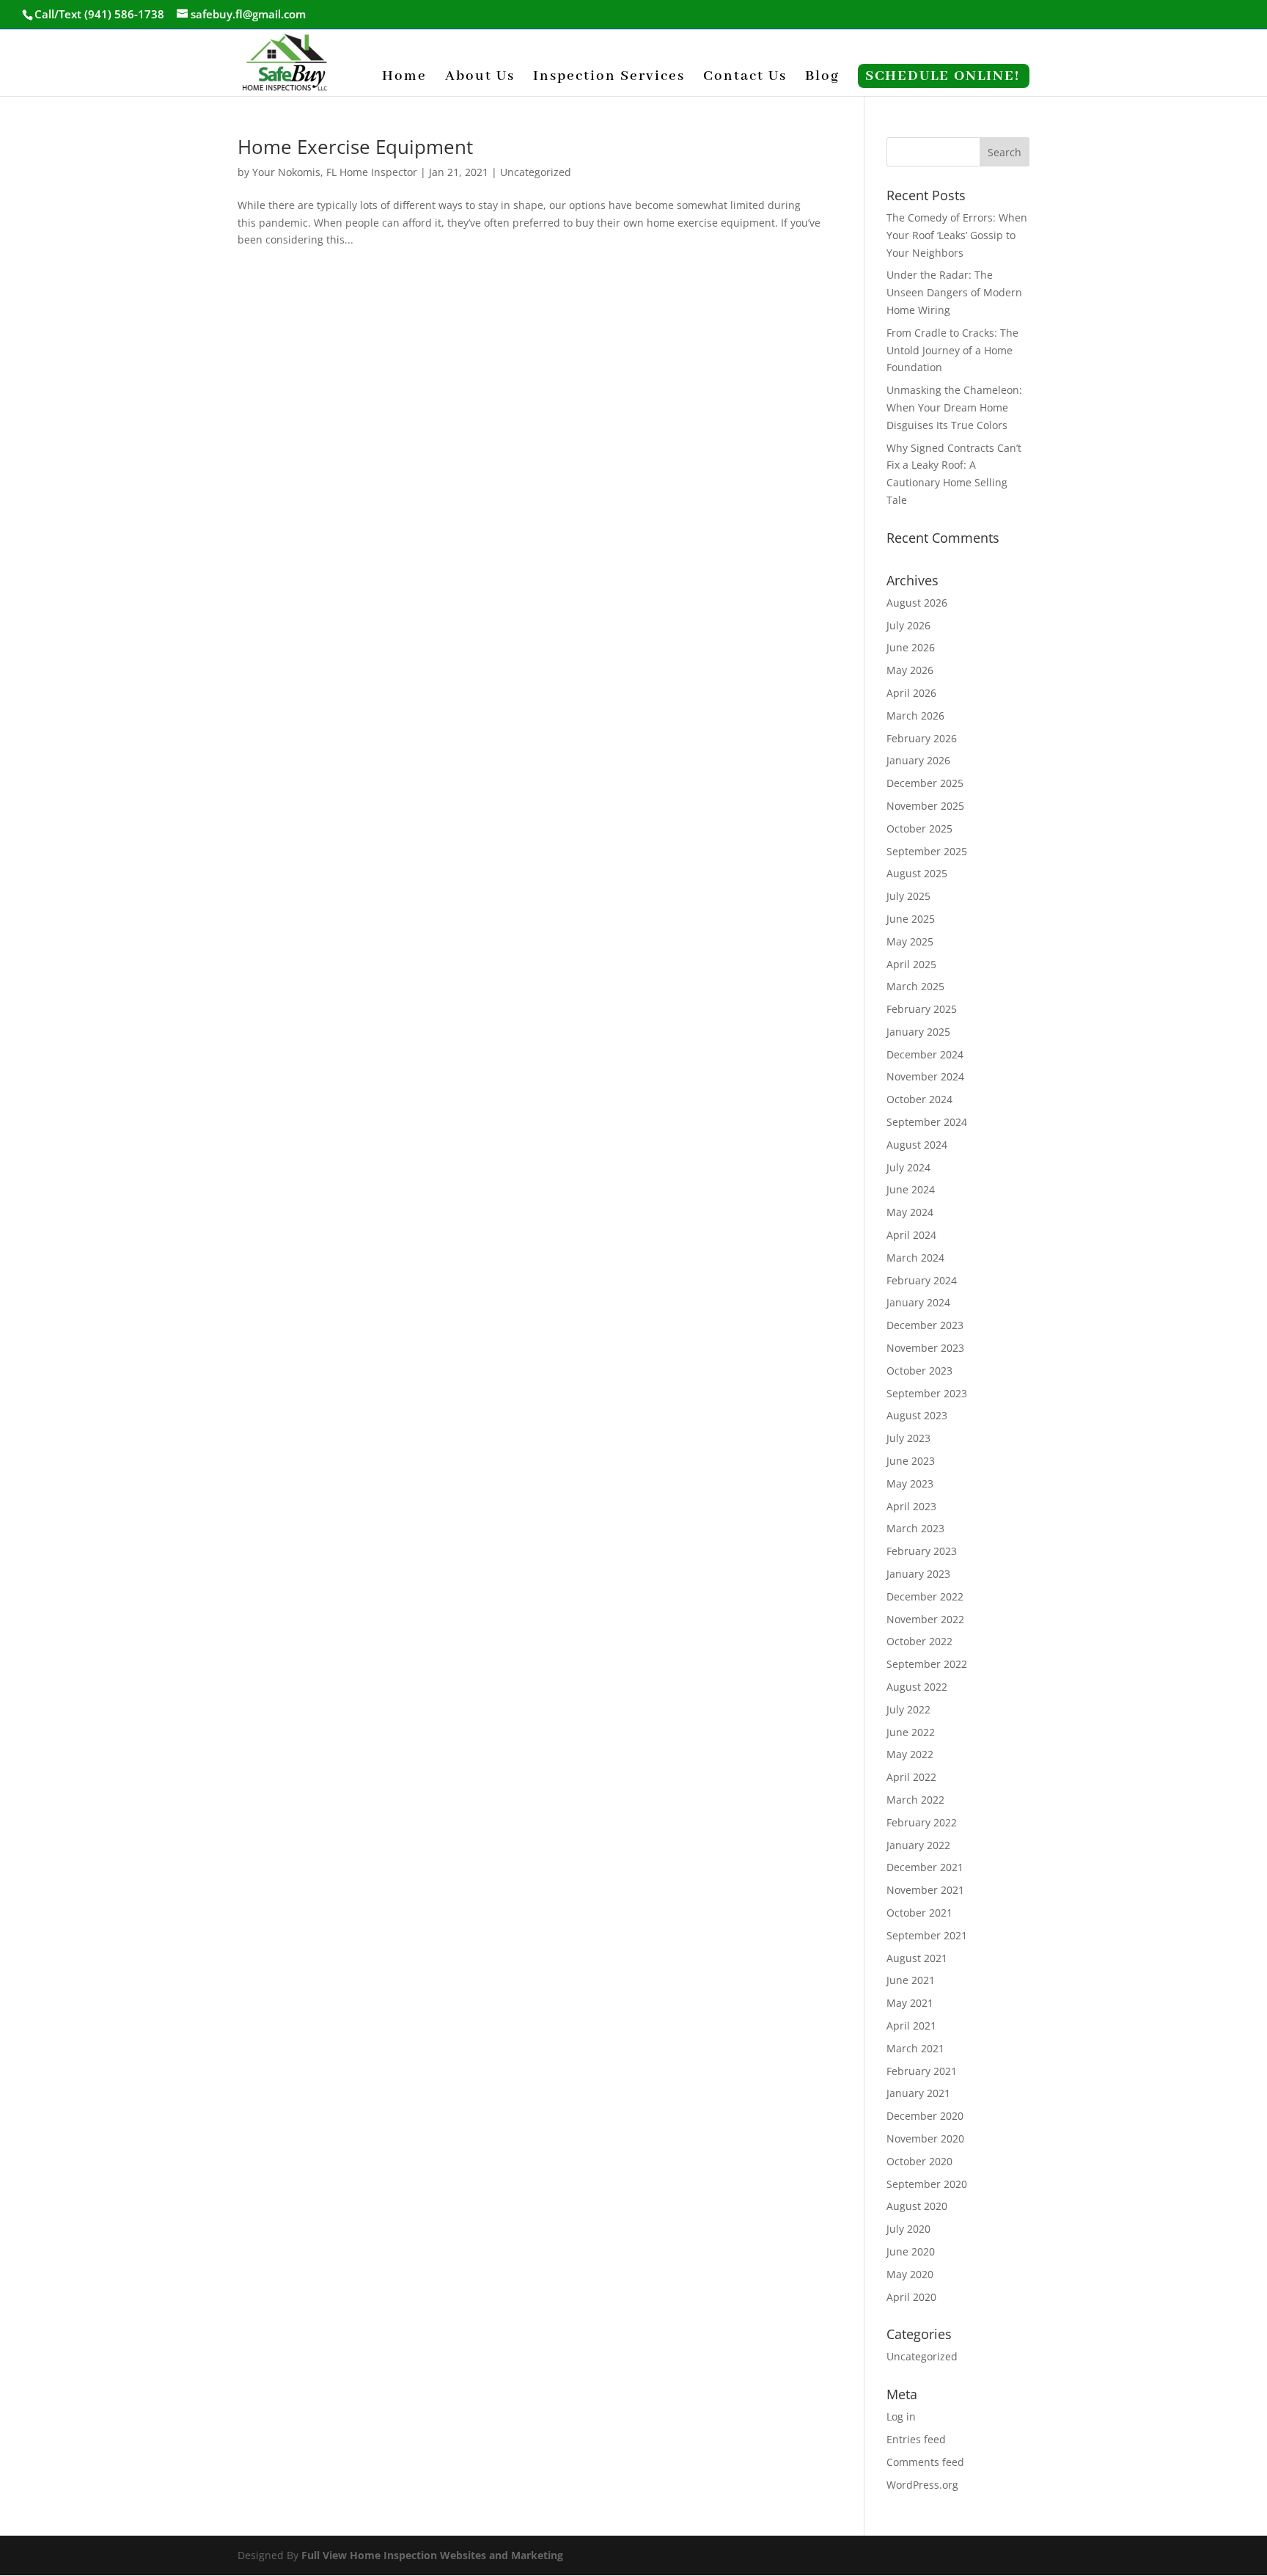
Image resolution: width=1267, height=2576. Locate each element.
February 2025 (922, 1009)
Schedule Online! (943, 78)
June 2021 (911, 1980)
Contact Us (745, 78)
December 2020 (925, 2116)
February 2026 (922, 738)
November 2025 (925, 806)
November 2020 (925, 2138)
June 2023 (911, 1461)
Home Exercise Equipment (355, 147)
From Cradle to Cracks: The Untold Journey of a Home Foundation (952, 350)
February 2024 (922, 1280)
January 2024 (918, 1302)
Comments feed (925, 2462)
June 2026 (911, 647)
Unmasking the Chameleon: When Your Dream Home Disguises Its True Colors (954, 407)
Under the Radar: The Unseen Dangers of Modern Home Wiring (954, 292)
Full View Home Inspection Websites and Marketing (432, 2555)
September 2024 (927, 1122)
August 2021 (917, 1958)
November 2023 (925, 1348)
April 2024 (911, 1235)
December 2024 (925, 1054)
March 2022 (915, 1800)
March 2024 (915, 1258)
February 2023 (922, 1551)
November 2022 (925, 1619)
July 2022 (908, 1709)
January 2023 (918, 1574)
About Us (480, 78)
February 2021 (922, 2071)
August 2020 (917, 2206)
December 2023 (925, 1325)
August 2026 (917, 603)
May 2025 (910, 941)
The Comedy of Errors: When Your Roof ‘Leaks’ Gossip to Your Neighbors (957, 235)
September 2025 (927, 851)
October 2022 (919, 1641)
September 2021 (927, 1935)
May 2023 (910, 1483)
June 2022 (911, 1732)
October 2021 (919, 1913)
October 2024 (919, 1099)
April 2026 (911, 693)
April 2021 (911, 2026)
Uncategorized (536, 172)
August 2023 (917, 1415)
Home (404, 78)
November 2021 (925, 1890)
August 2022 (917, 1687)
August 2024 (917, 1145)
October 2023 (919, 1371)
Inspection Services (609, 78)
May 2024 (910, 1212)
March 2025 (915, 986)
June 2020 (911, 2251)
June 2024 (911, 1189)
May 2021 (910, 2003)
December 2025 (925, 783)
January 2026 (918, 760)
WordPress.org (922, 2485)
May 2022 (910, 1754)
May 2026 (910, 670)
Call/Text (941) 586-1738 (99, 14)
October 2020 (919, 2161)
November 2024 (925, 1076)
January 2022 (918, 1845)
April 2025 (911, 964)
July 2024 (908, 1167)
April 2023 (911, 1506)
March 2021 (915, 2048)
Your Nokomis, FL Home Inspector (335, 172)
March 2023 (915, 1528)
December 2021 (925, 1867)
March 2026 (915, 716)
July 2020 (908, 2229)
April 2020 (911, 2297)
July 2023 (908, 1438)
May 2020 (910, 2274)
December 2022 (925, 1596)
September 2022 (927, 1664)
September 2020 (927, 2184)
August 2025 (917, 873)
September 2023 (927, 1393)
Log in (901, 2416)
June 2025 (911, 919)
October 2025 (919, 828)
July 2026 (908, 625)
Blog (822, 78)
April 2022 (911, 1777)
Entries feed (916, 2439)
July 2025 (908, 896)
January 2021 (918, 2093)
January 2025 (918, 1032)
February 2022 (922, 1822)
